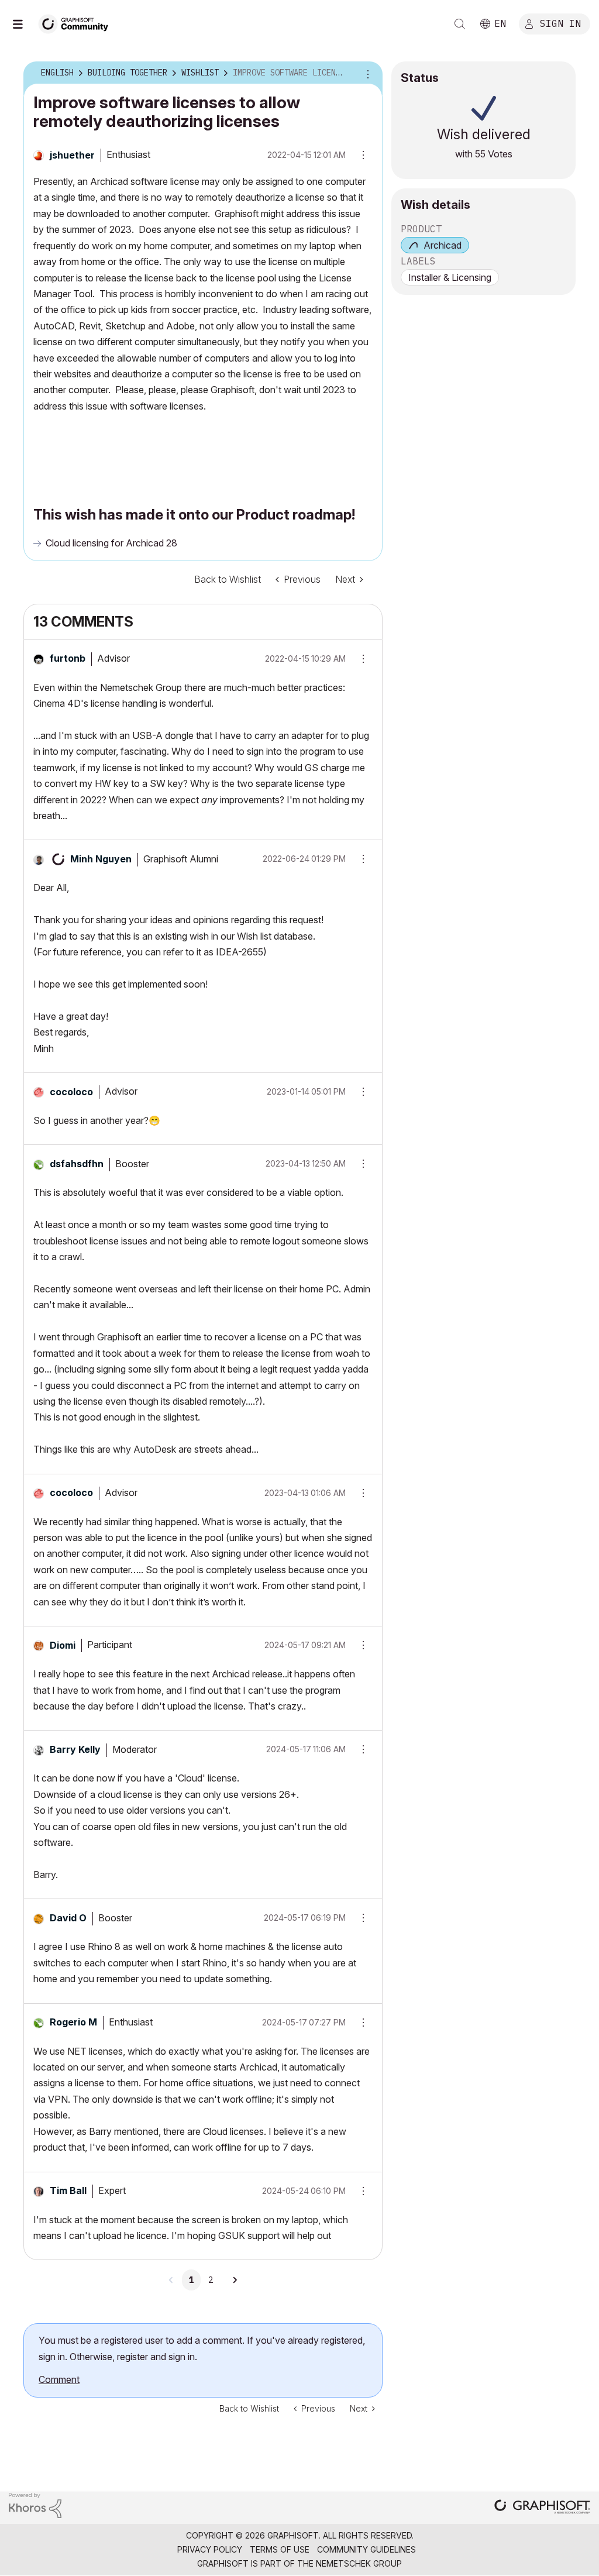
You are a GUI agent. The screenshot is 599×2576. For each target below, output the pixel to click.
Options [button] (366, 73)
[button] (359, 659)
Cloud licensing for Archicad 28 (111, 543)
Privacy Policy (210, 2549)
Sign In (560, 23)
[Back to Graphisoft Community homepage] (77, 23)
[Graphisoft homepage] (542, 2508)
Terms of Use (280, 2549)
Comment (59, 2379)
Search (460, 24)
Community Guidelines (366, 2549)
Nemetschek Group (359, 2563)
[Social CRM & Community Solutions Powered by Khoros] (35, 2504)
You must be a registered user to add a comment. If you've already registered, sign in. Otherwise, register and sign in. (202, 2348)
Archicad (443, 245)
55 (480, 154)
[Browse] (23, 24)
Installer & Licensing (450, 277)
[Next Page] (235, 2280)
